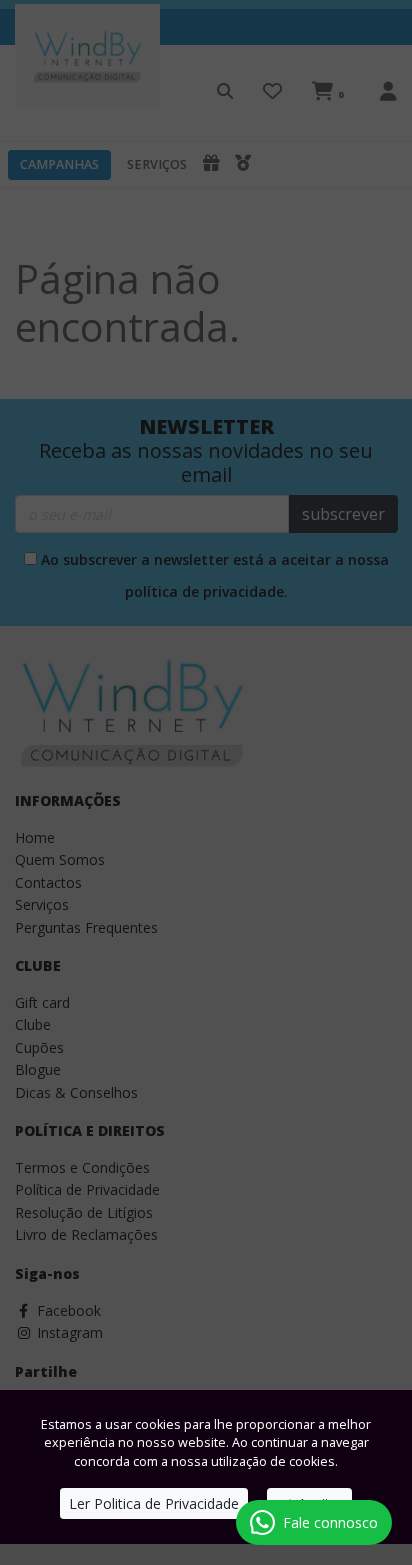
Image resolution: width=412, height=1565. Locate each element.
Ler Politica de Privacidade (154, 1503)
